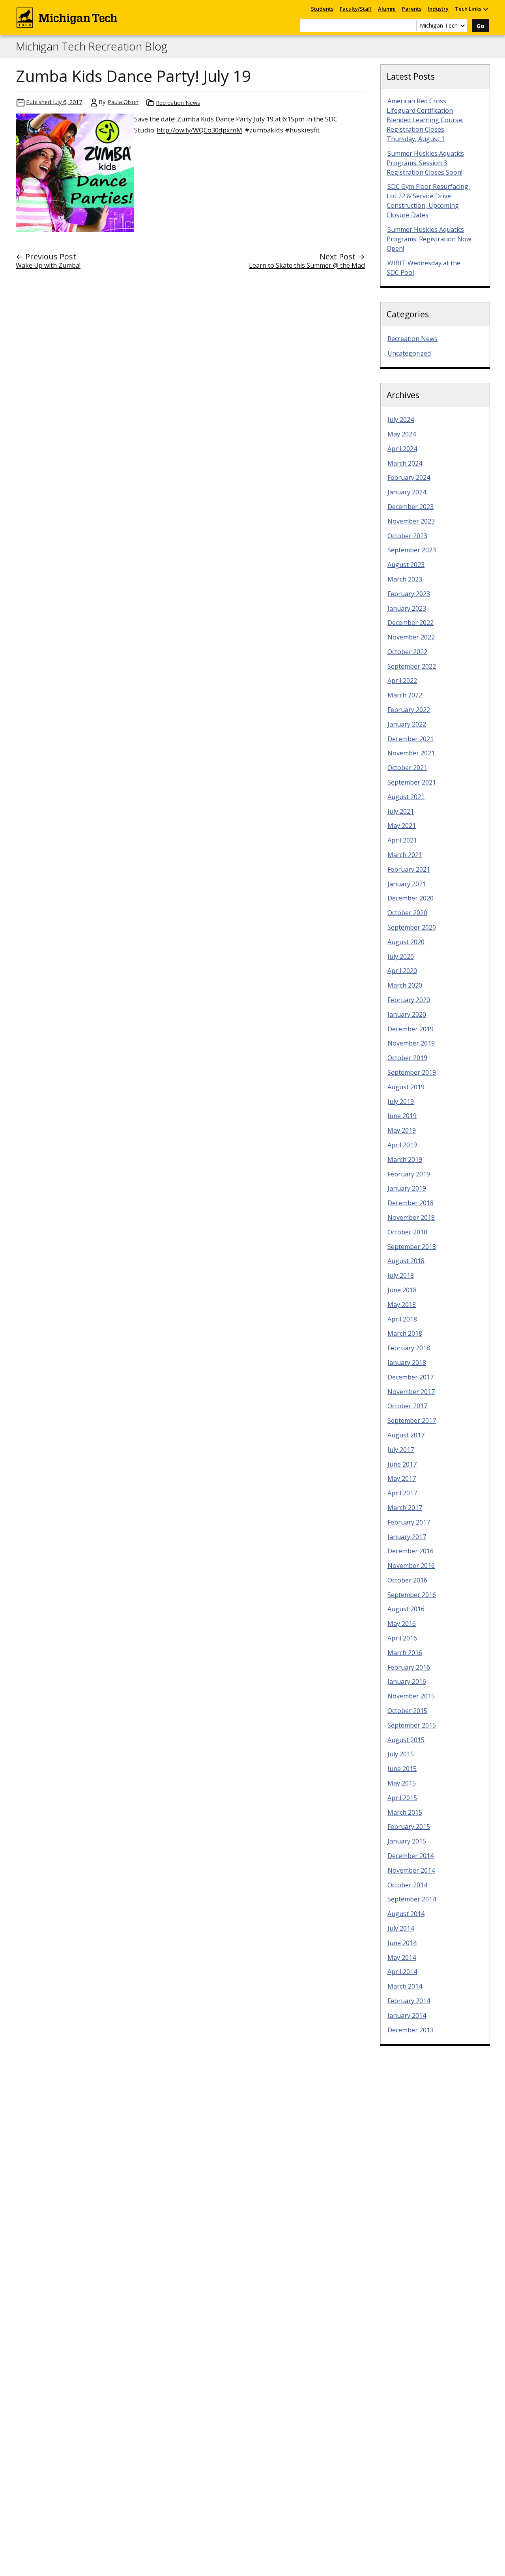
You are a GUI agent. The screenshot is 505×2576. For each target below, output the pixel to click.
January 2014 (407, 2015)
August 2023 (406, 565)
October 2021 (407, 768)
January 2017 (407, 1537)
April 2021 (402, 840)
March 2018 (405, 1333)
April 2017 (402, 1493)
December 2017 (411, 1377)
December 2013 (411, 2030)
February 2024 (409, 477)
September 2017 (412, 1420)
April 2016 (402, 1638)
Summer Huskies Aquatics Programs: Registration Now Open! (429, 239)
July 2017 (401, 1450)
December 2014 (411, 1856)
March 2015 (405, 1812)
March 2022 (405, 695)
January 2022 (407, 724)
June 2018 (402, 1290)
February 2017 (409, 1522)
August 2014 (406, 1914)
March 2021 (405, 855)
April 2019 (402, 1145)
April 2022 (402, 680)
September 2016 (412, 1595)
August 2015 (406, 1740)
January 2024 (407, 492)
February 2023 (409, 594)
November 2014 (411, 1870)
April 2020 (402, 971)
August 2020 (406, 942)
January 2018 (407, 1363)
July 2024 (401, 419)
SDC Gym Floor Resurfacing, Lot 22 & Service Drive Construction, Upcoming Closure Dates (428, 201)
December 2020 (411, 898)
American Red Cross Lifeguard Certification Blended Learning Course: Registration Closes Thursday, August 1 (425, 120)
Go (481, 26)
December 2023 (411, 507)
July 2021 (401, 811)
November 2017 (411, 1392)
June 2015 (402, 1769)
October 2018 (407, 1232)
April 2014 (402, 1972)
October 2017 (407, 1406)
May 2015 (402, 1783)
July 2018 (401, 1275)
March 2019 (405, 1159)
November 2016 (411, 1566)
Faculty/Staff (356, 9)
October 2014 (407, 1885)
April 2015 (402, 1798)
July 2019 (401, 1102)
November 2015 (411, 1696)
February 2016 (409, 1667)
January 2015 (407, 1841)
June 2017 (402, 1464)
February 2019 (409, 1174)
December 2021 (411, 739)
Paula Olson (123, 102)
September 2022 (412, 666)
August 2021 (406, 797)
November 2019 (411, 1043)
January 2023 (407, 608)
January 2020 (407, 1014)
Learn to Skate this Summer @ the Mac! (307, 265)
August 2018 (406, 1261)
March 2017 (405, 1508)
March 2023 (405, 579)
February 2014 (409, 2001)
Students (322, 9)
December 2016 (411, 1551)
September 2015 (412, 1725)
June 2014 (402, 1943)
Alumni (387, 9)
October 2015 (407, 1711)
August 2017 (406, 1435)
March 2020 (405, 985)
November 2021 (411, 753)
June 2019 (402, 1116)
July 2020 (401, 956)
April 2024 (402, 449)
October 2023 (407, 536)
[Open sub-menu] (485, 9)
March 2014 (405, 1986)
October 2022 (407, 652)
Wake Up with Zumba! (48, 265)
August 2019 (406, 1087)
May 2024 (402, 434)
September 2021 (412, 782)
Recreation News (178, 103)
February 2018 (409, 1348)
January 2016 (407, 1681)
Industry (438, 9)
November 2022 (411, 637)
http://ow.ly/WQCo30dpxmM (199, 130)
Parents (412, 9)
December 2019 (411, 1029)
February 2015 (409, 1827)
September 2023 (412, 550)
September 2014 (412, 1899)
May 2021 (402, 826)
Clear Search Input (410, 26)
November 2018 (411, 1217)
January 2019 (407, 1188)
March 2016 (405, 1653)
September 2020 (412, 927)
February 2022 (409, 710)
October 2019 (407, 1058)
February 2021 (409, 869)
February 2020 (409, 1000)
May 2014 (402, 1957)
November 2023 (411, 521)
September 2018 (412, 1247)
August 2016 (406, 1609)
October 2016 (407, 1580)
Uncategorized (409, 353)
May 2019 (402, 1130)
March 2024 (405, 463)
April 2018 (402, 1319)
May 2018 (402, 1305)
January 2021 (407, 884)
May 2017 (402, 1478)
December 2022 (411, 623)
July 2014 (401, 1928)
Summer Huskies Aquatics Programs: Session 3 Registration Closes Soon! (425, 163)
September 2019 (412, 1072)
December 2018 (411, 1203)
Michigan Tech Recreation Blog (92, 47)
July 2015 (401, 1754)
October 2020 (407, 913)
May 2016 (402, 1624)
